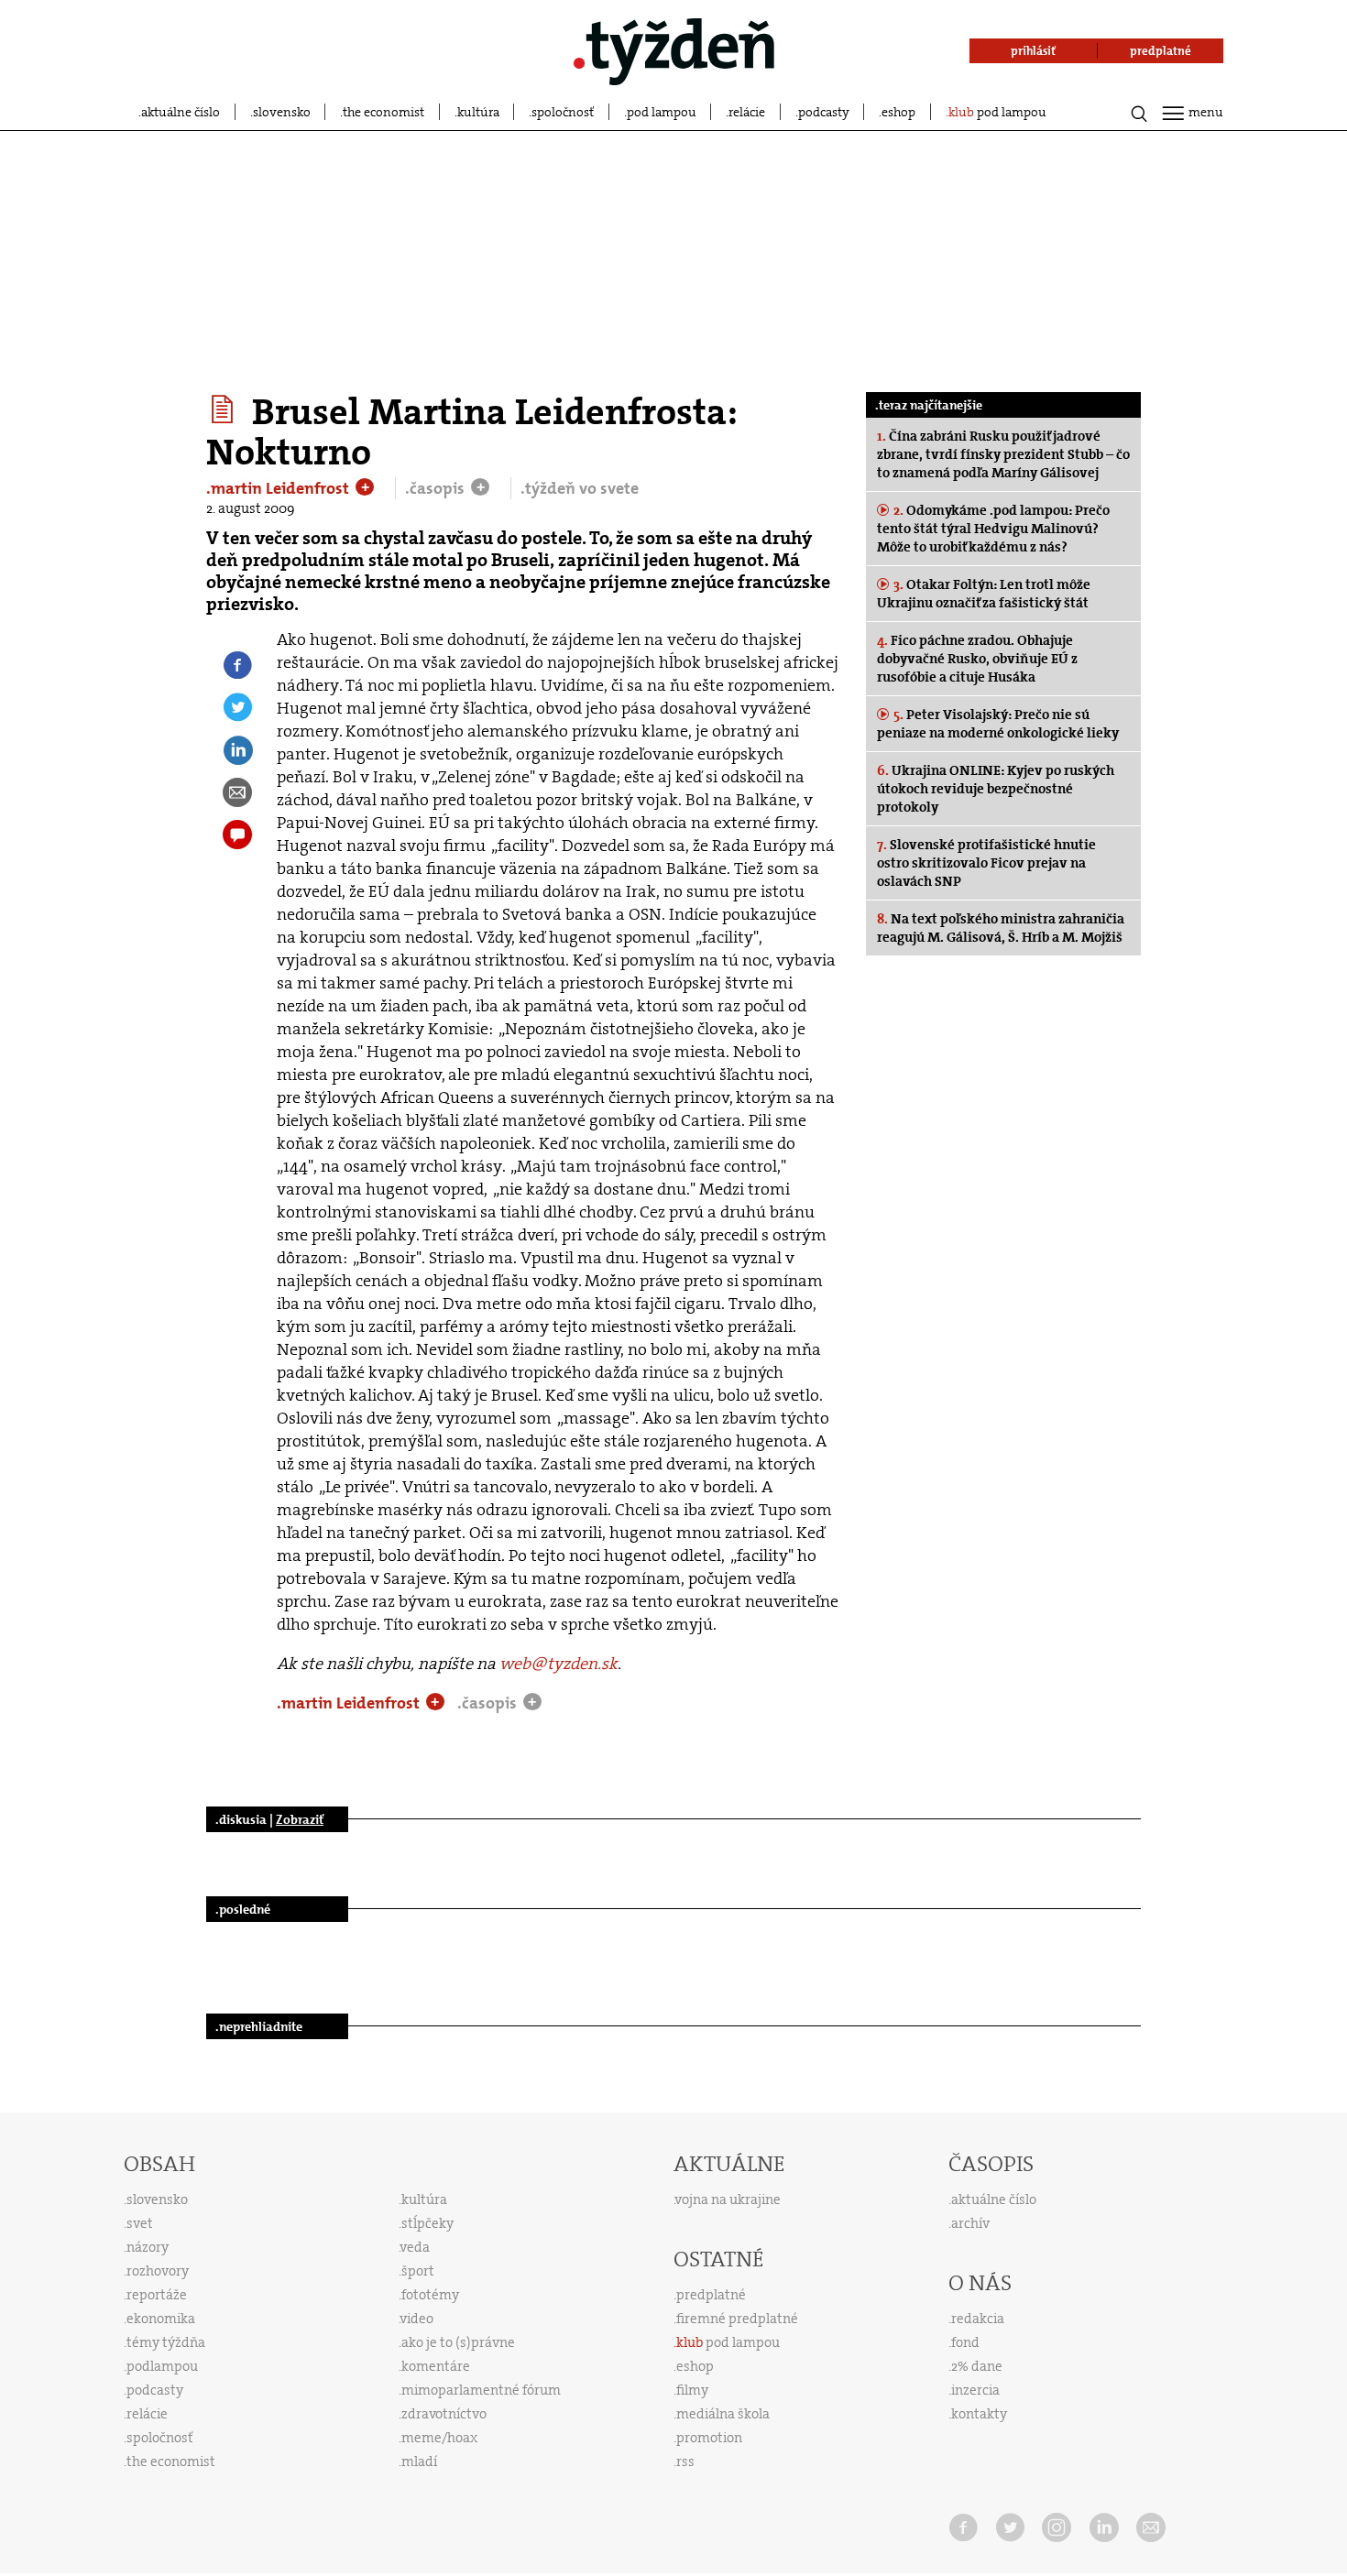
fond (965, 2342)
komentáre (436, 2366)
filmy (692, 2390)
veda (415, 2247)
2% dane (977, 2366)
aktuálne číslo (181, 112)
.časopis (437, 488)
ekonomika (161, 2319)
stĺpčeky (427, 2223)
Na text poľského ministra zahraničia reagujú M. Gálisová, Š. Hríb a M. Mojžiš (1001, 928)
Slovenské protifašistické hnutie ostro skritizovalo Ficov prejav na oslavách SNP (986, 863)
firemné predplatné (737, 2319)
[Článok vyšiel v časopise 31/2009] (225, 409)
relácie (747, 112)
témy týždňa (166, 2342)
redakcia (978, 2319)
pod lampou (662, 112)
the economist (383, 112)
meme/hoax (439, 2438)
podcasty (824, 112)
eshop (898, 112)
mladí (419, 2461)
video (417, 2319)
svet (140, 2223)
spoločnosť (563, 112)
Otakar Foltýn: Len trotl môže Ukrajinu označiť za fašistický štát (984, 594)
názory (148, 2247)
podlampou (162, 2366)
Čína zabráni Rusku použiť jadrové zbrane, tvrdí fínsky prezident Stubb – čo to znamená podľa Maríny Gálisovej (1003, 454)
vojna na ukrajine (728, 2199)
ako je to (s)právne (458, 2342)
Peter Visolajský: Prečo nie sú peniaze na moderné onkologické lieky (998, 724)
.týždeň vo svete (580, 488)
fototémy (430, 2295)
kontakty (979, 2414)
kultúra (478, 112)
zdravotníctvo (444, 2414)
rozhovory (158, 2271)
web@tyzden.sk (559, 1664)
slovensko (282, 112)
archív (970, 2223)
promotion (709, 2438)
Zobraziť (300, 1819)
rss (685, 2461)
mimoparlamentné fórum (481, 2390)
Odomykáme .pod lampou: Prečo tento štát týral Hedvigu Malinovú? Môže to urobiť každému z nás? (993, 529)
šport (418, 2271)
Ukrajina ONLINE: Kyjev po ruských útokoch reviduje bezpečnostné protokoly (996, 789)
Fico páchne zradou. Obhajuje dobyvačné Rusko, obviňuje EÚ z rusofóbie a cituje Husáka (977, 659)
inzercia (975, 2390)
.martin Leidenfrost (279, 488)
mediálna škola (723, 2414)
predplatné (711, 2295)
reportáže (157, 2295)
